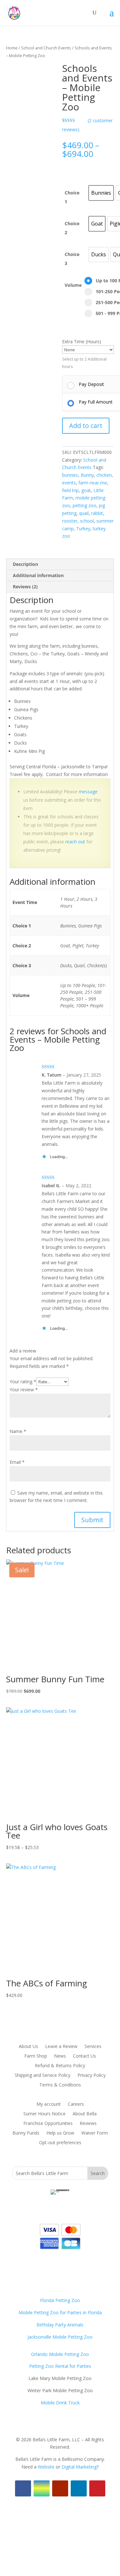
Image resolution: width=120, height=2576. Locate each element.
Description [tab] (25, 564)
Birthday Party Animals (60, 2325)
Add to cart (86, 426)
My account (49, 2104)
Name (18, 1431)
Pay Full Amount (96, 402)
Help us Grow (60, 2133)
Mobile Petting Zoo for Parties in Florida (60, 2312)
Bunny (87, 475)
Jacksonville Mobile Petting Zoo (60, 2337)
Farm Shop (36, 2056)
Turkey (83, 529)
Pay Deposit (91, 384)
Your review (24, 1390)
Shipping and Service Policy (43, 2076)
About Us (28, 2047)
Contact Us (84, 2056)
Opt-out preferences (60, 2143)
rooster (70, 521)
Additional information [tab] (38, 575)
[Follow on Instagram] (42, 2488)
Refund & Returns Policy (60, 2066)
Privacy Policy (92, 2076)
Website (46, 2467)
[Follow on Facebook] (23, 2488)
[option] (101, 193)
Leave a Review (61, 2047)
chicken (104, 475)
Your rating (23, 1382)
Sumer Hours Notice (44, 2114)
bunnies (70, 475)
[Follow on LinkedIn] (79, 2488)
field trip (70, 490)
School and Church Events (46, 48)
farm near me (93, 483)
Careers (76, 2104)
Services (93, 2047)
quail (84, 513)
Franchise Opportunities (48, 2124)
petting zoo (84, 505)
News (60, 2056)
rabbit (97, 513)
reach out (75, 842)
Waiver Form (95, 2133)
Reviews (88, 2124)
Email (17, 1462)
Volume (73, 285)
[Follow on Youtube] (60, 2488)
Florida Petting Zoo (60, 2300)
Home (12, 48)
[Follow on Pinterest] (97, 2488)
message (88, 792)
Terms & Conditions (60, 2085)
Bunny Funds (26, 2133)
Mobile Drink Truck (60, 2403)
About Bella (85, 2114)
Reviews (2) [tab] (25, 587)
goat (86, 490)
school (87, 521)
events (69, 483)
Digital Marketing (79, 2467)
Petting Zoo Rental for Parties (60, 2366)
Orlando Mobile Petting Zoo (60, 2354)
